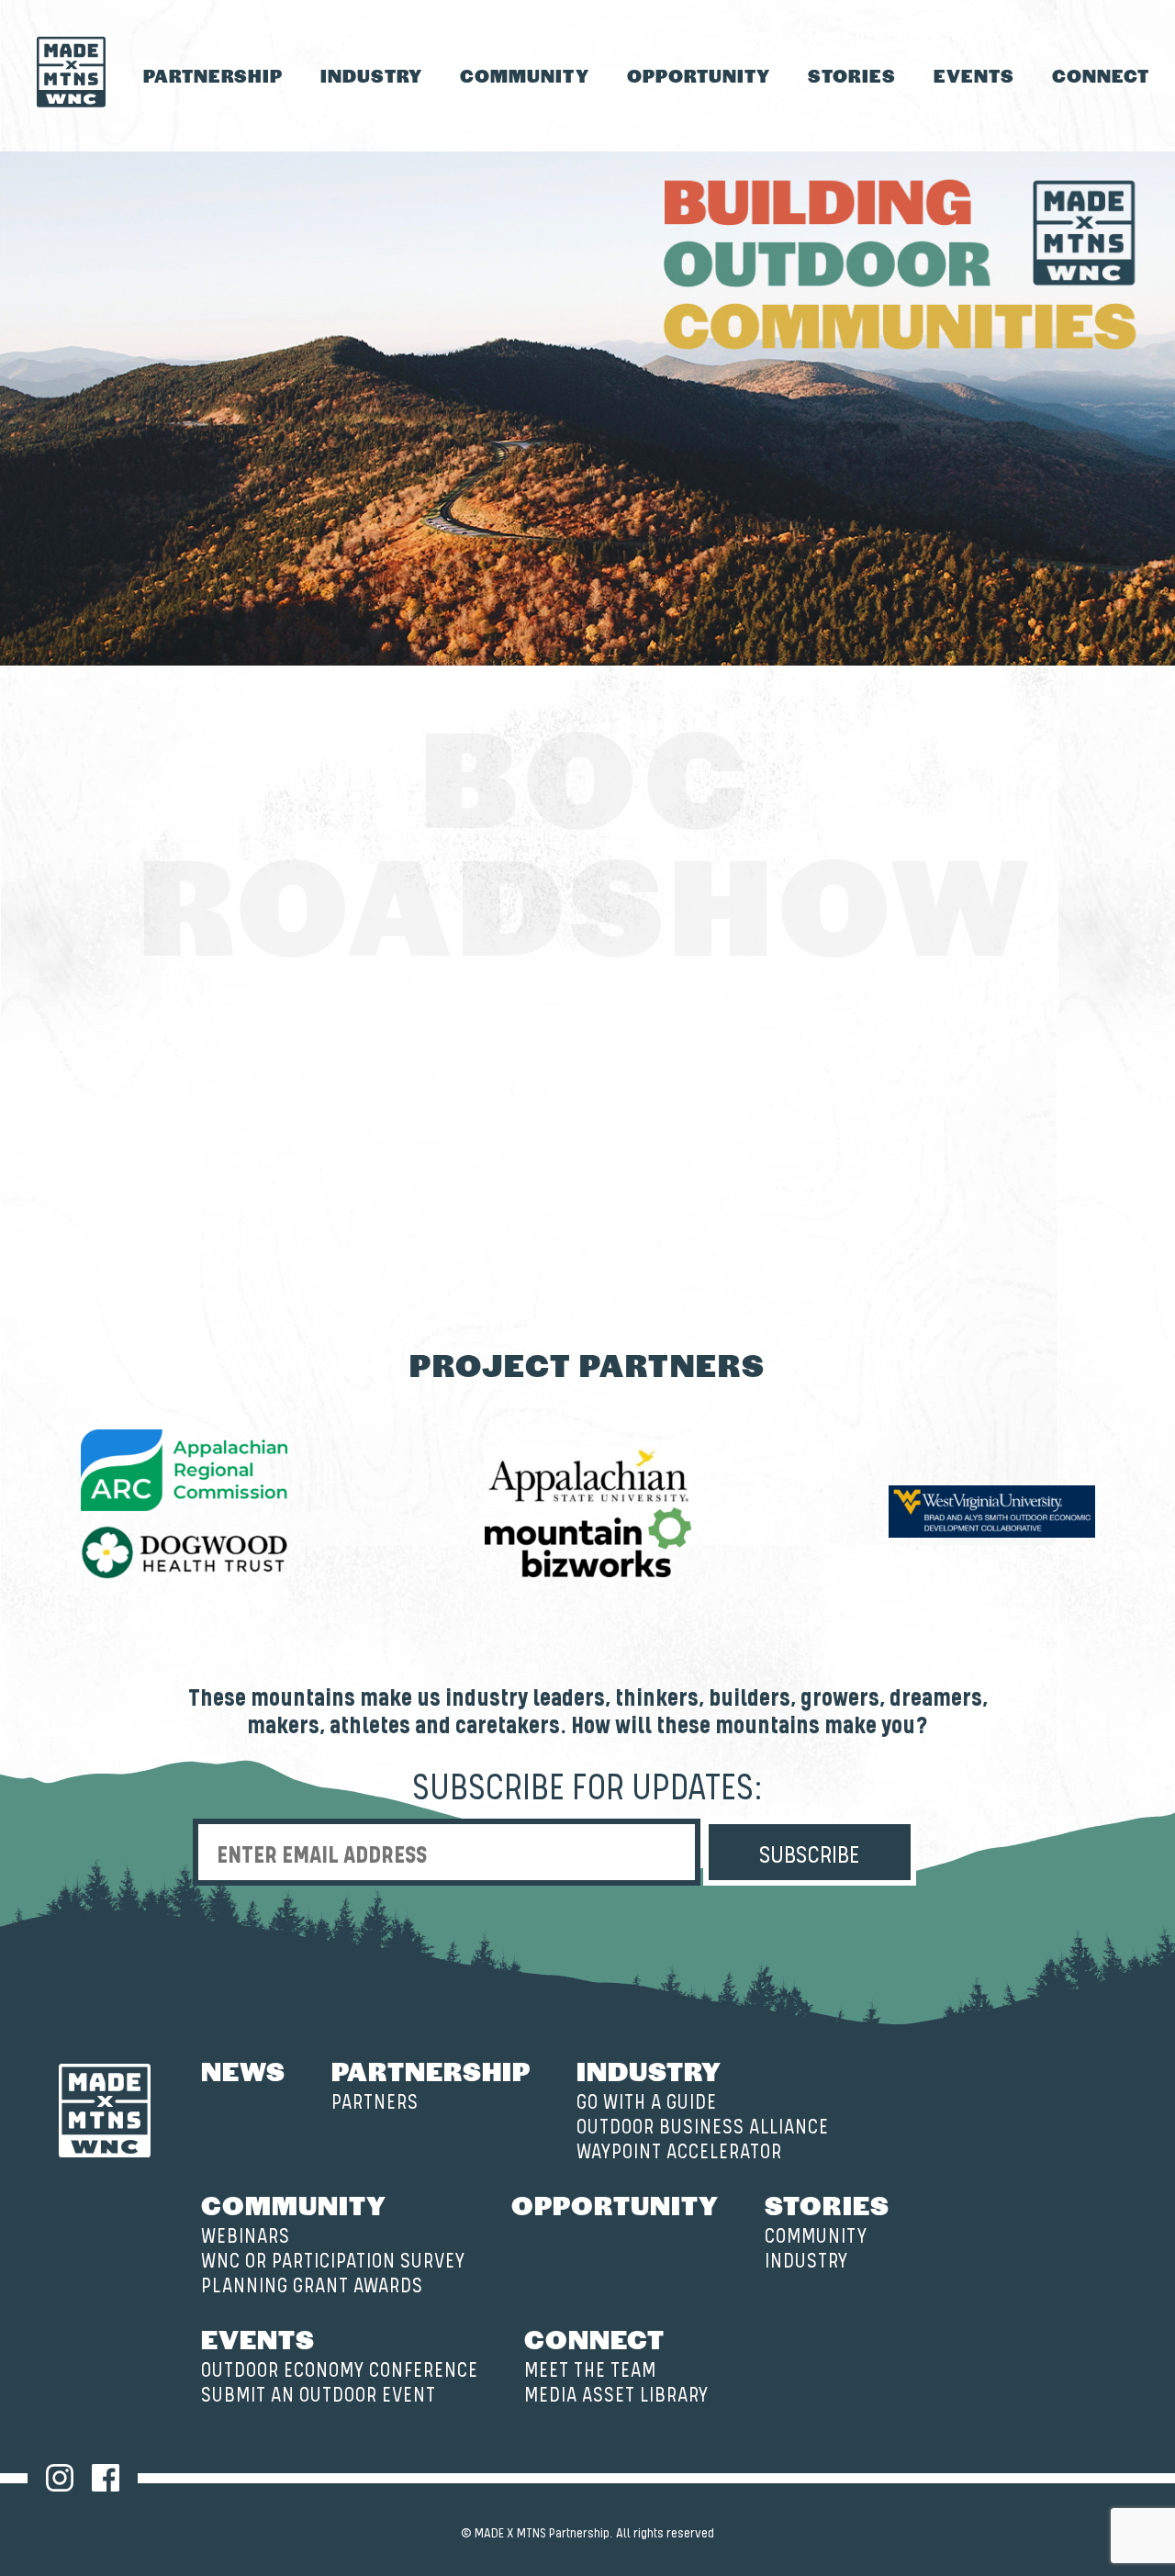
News (243, 2070)
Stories (852, 75)
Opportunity (699, 75)
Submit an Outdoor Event (319, 2396)
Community (524, 75)
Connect (1101, 75)
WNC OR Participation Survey (333, 2262)
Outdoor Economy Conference (340, 2371)
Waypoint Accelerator (679, 2152)
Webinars (246, 2237)
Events (974, 75)
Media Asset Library (616, 2396)
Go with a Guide (647, 2103)
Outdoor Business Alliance (703, 2128)
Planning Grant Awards (312, 2286)
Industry (371, 75)
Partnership (213, 75)
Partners (375, 2103)
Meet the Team (590, 2371)
